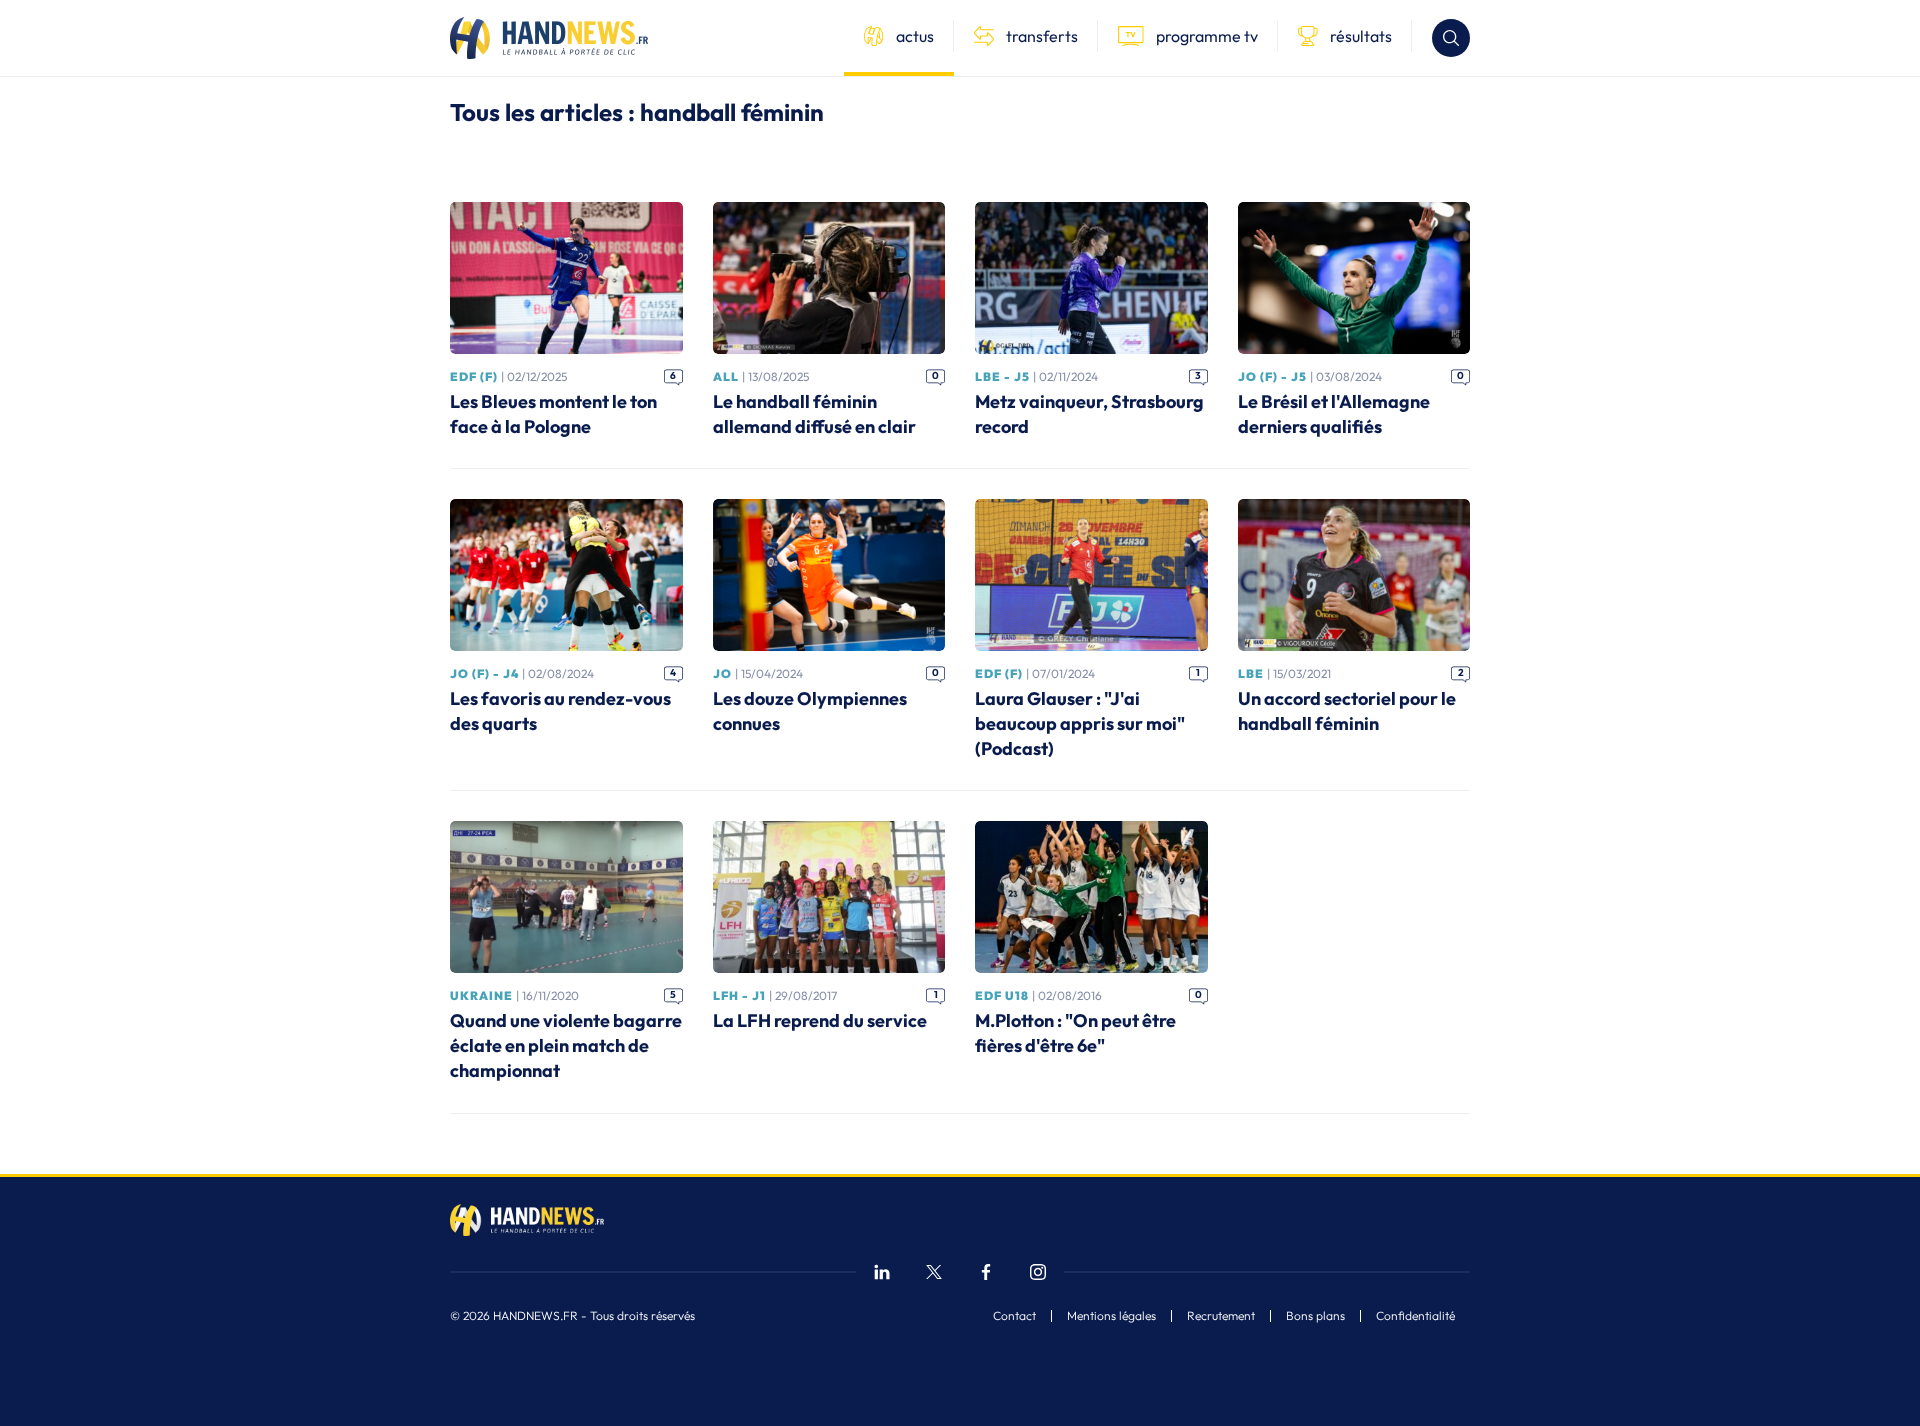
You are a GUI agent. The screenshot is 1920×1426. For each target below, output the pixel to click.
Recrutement (1221, 1316)
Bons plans (1315, 1316)
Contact (1014, 1316)
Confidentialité (1415, 1316)
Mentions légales (1111, 1316)
